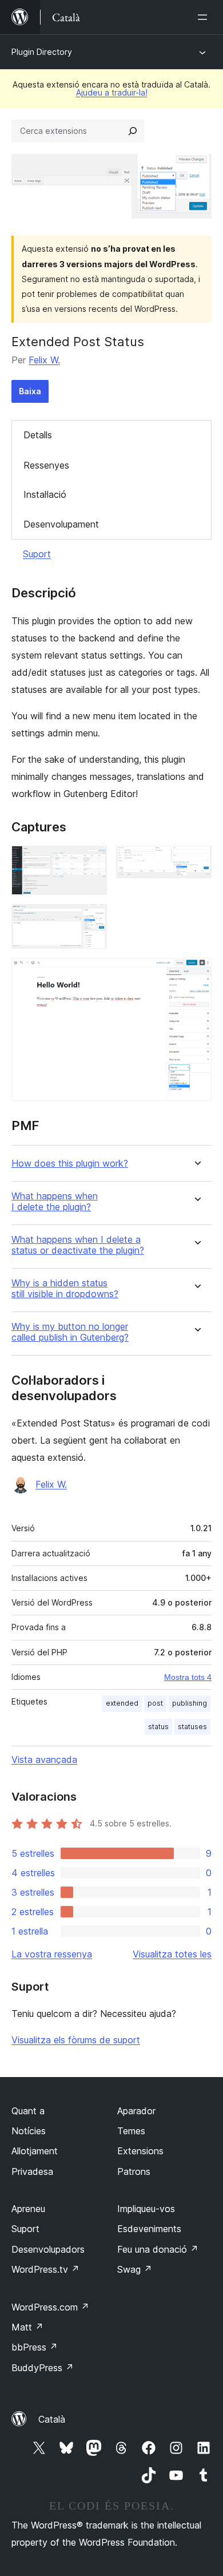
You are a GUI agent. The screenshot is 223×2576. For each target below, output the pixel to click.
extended (122, 1703)
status (158, 1727)
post (155, 1703)
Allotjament (35, 2151)
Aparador (136, 2111)
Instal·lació (45, 494)
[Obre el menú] (205, 17)
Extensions (140, 2151)
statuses (192, 1727)
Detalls (38, 435)
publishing (190, 1703)
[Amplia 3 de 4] (91, 920)
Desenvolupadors (48, 2249)
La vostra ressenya (52, 1954)
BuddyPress (43, 2368)
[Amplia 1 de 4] (91, 861)
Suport (37, 554)
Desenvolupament (61, 524)
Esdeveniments (149, 2229)
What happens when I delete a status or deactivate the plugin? (78, 1245)
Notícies (29, 2131)
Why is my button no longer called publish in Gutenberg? (70, 1332)
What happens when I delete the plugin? (55, 1202)
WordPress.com (50, 2307)
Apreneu (28, 2209)
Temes (131, 2131)
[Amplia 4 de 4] (196, 973)
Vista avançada (44, 1759)
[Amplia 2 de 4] (196, 861)
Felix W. (44, 360)
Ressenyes (46, 465)
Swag (135, 2269)
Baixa (30, 391)
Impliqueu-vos (146, 2209)
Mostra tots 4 (188, 1677)
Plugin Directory (42, 52)
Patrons (134, 2171)
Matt (27, 2327)
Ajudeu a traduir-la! (112, 92)
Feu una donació (158, 2249)
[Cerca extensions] (133, 131)
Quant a (28, 2111)
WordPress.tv (45, 2269)
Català (52, 2419)
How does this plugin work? (70, 1164)
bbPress (35, 2347)
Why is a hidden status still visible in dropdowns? (65, 1289)
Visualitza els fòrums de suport (76, 2040)
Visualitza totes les (172, 1954)
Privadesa (32, 2171)
